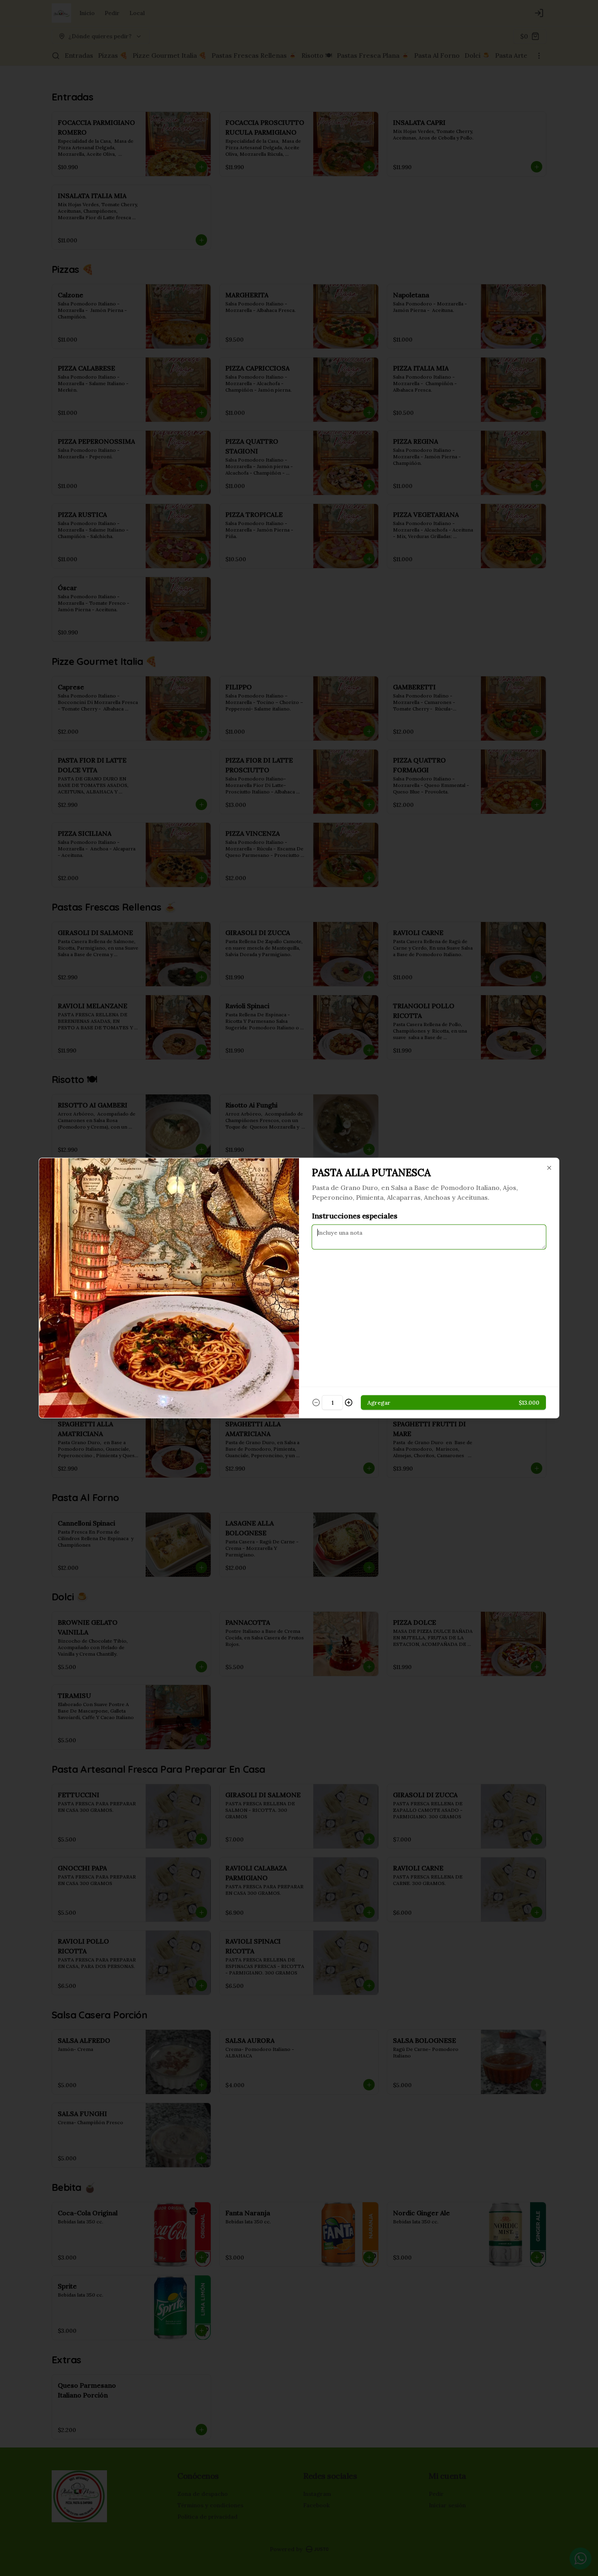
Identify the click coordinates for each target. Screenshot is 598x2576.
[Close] (549, 1168)
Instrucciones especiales (355, 1216)
